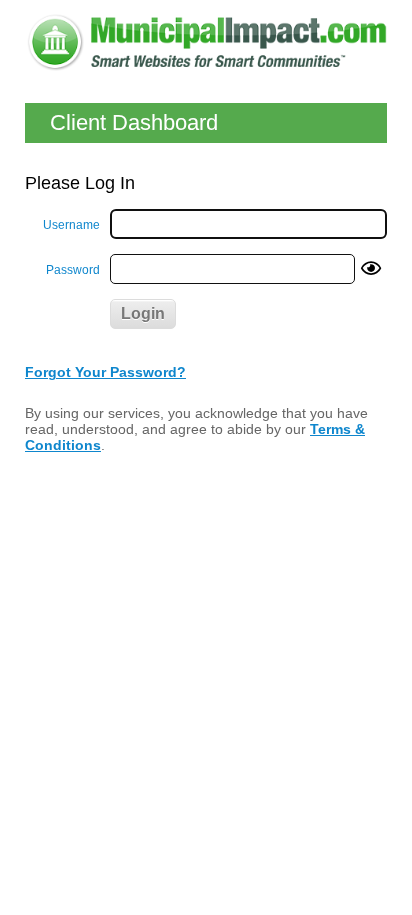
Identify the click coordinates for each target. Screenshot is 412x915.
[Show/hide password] (371, 269)
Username (71, 225)
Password (73, 270)
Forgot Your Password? (105, 372)
